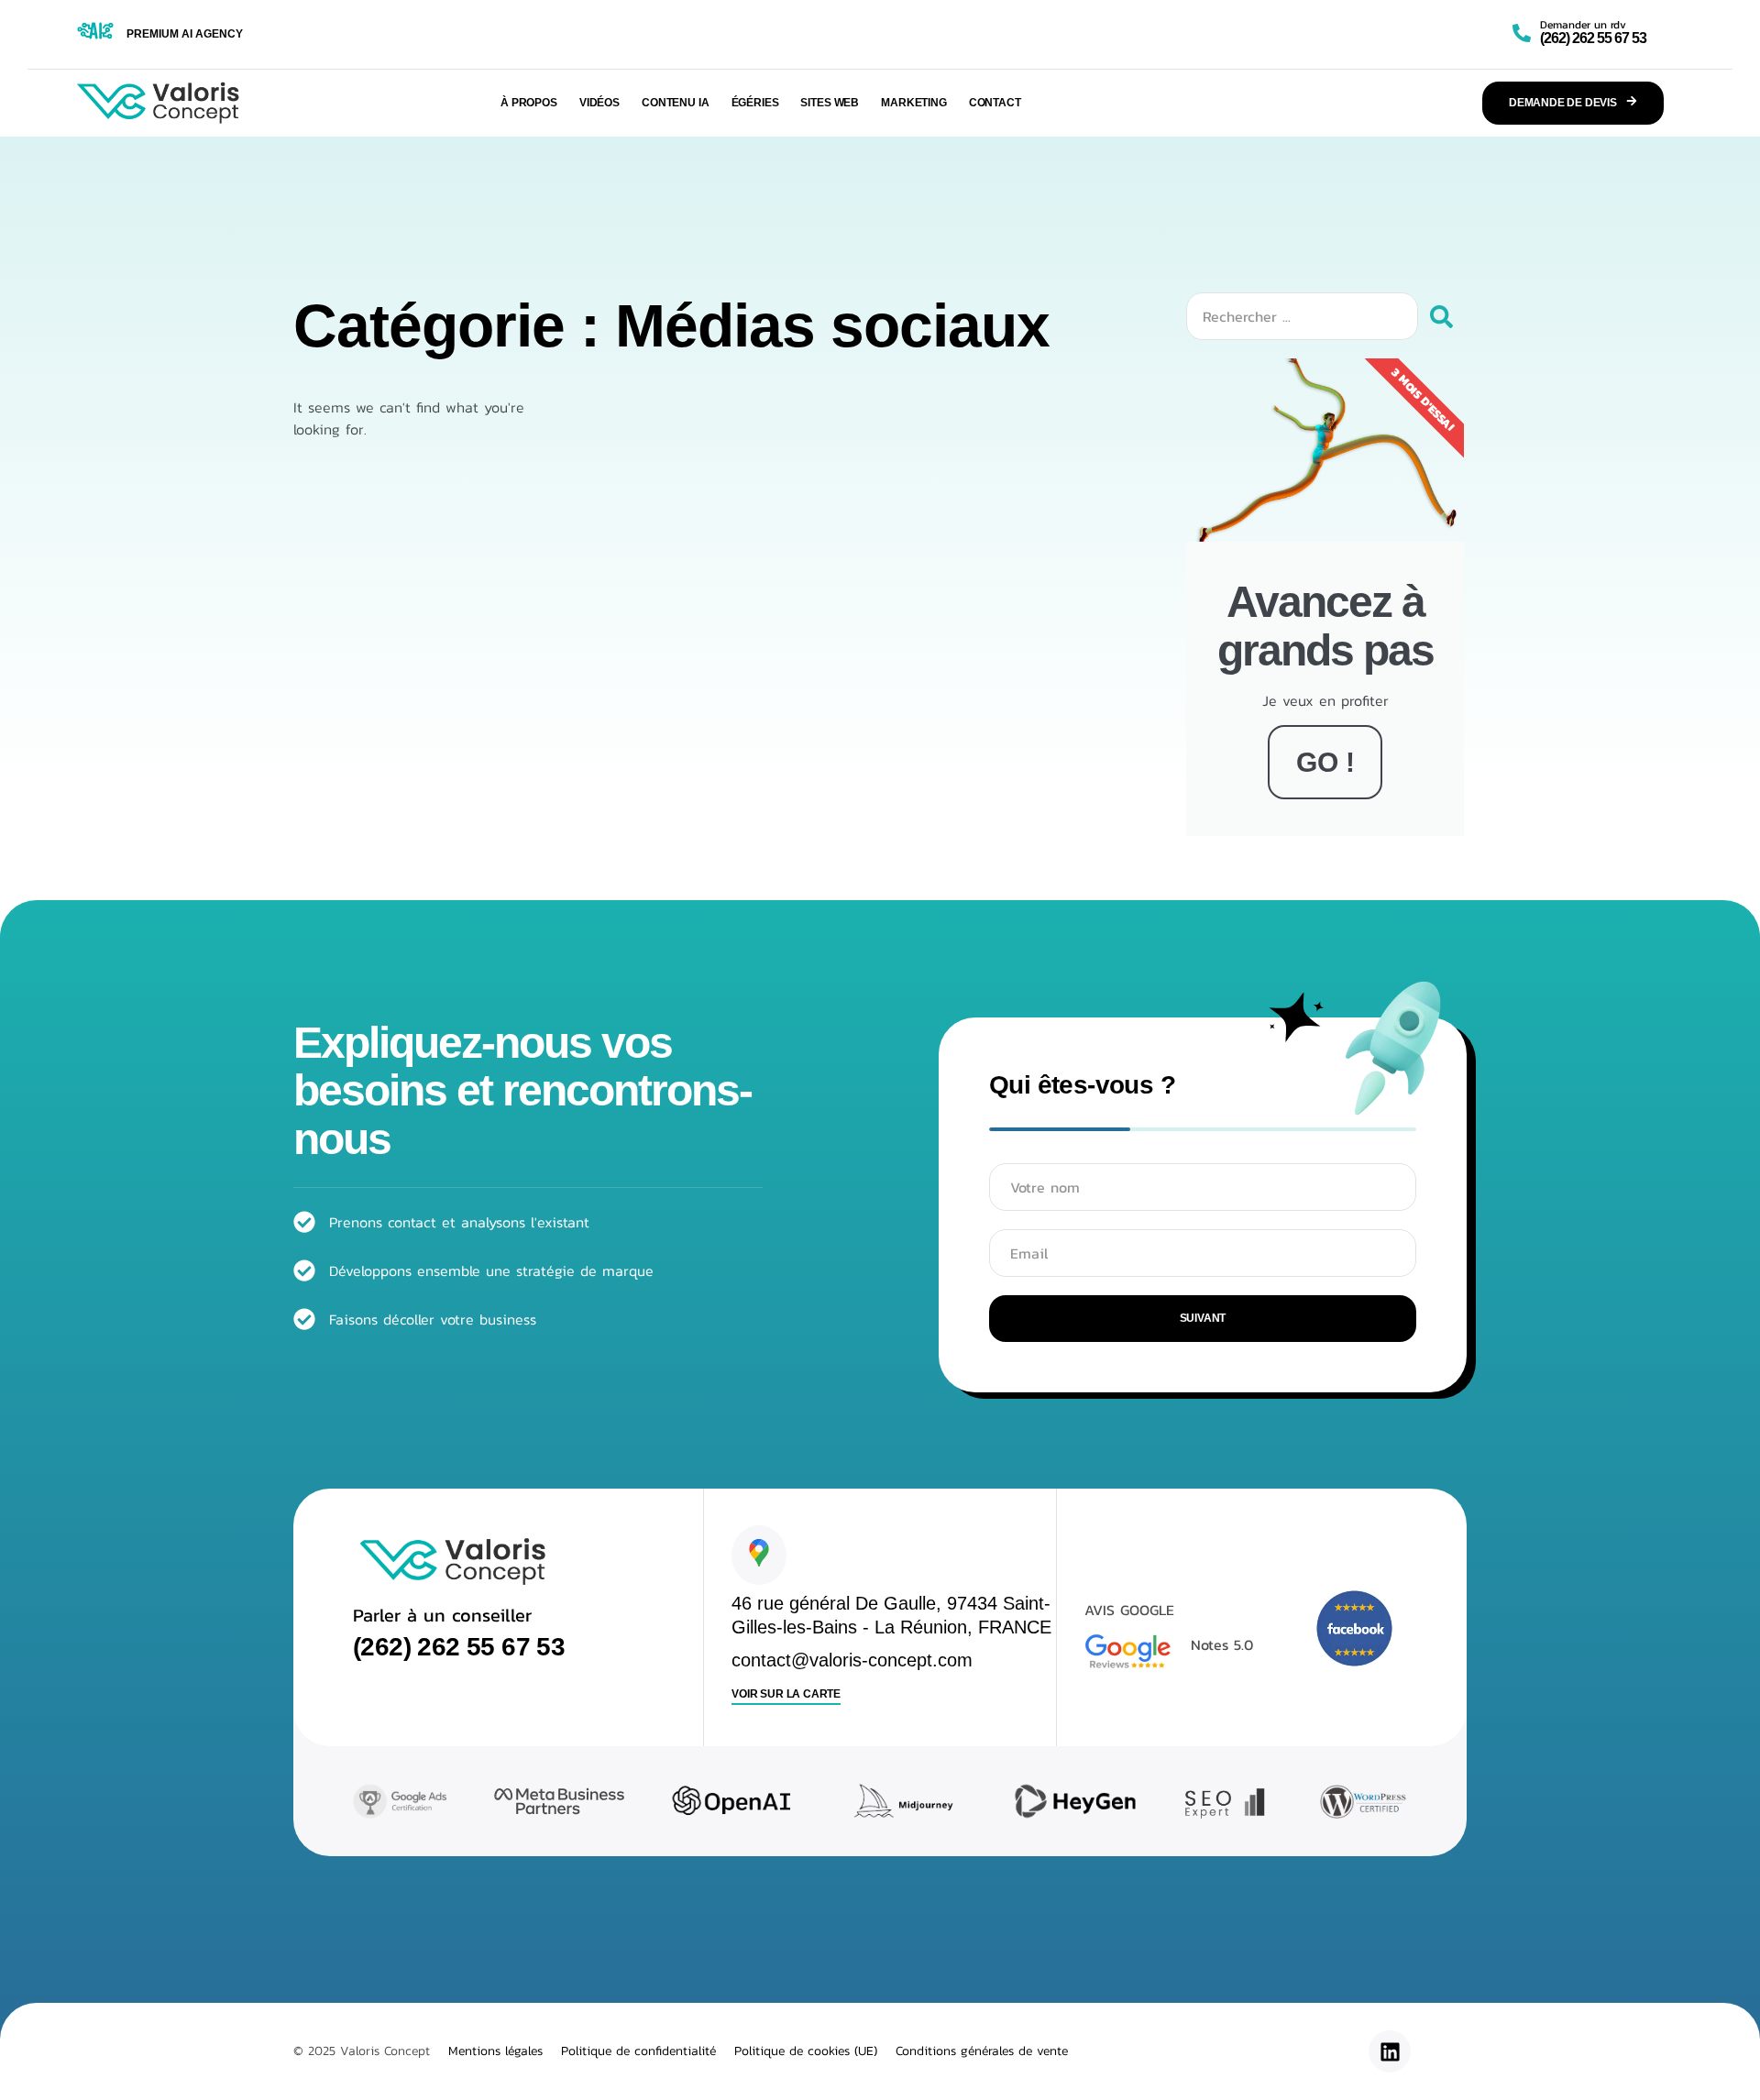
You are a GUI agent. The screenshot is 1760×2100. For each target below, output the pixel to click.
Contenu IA (676, 103)
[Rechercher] (1441, 316)
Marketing (914, 103)
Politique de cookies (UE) (806, 2051)
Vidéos (599, 103)
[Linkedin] (1390, 2051)
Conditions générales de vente (982, 2051)
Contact (995, 103)
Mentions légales (495, 2051)
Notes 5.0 (1222, 1644)
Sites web (830, 103)
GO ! (1325, 762)
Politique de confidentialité (638, 2051)
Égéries (755, 103)
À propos (529, 103)
